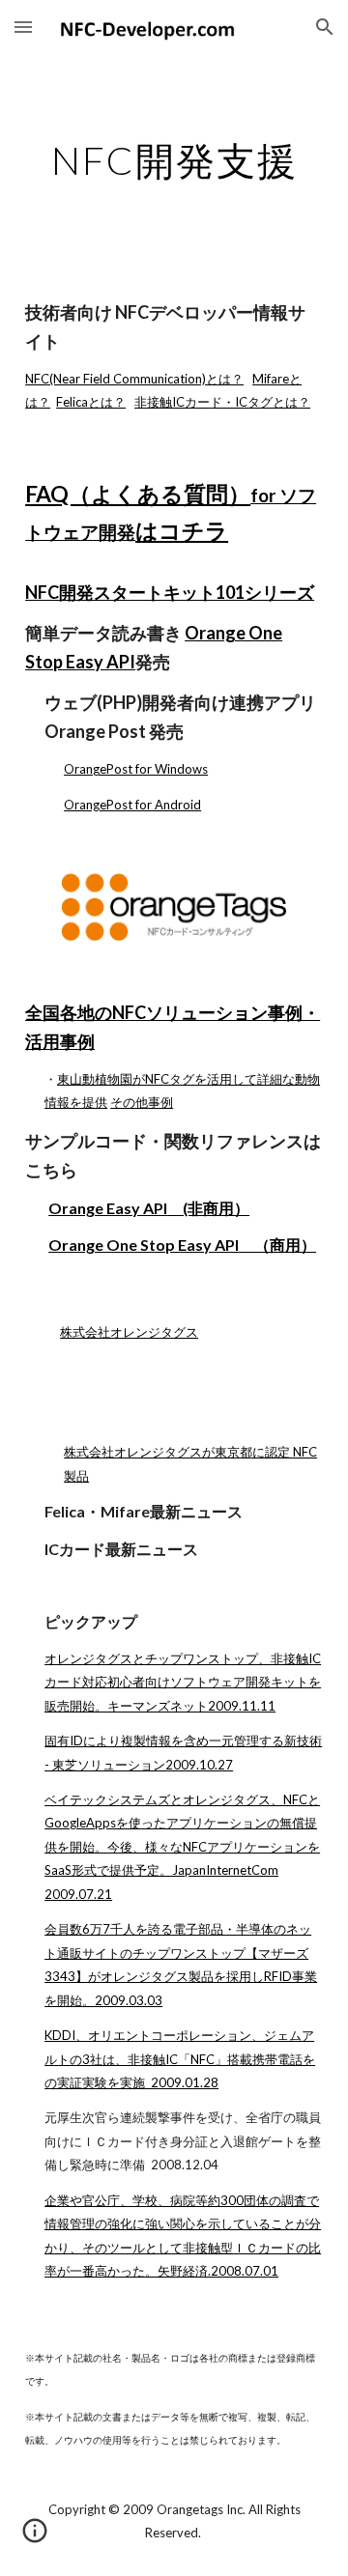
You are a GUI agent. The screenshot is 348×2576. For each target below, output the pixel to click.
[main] (174, 160)
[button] (23, 27)
